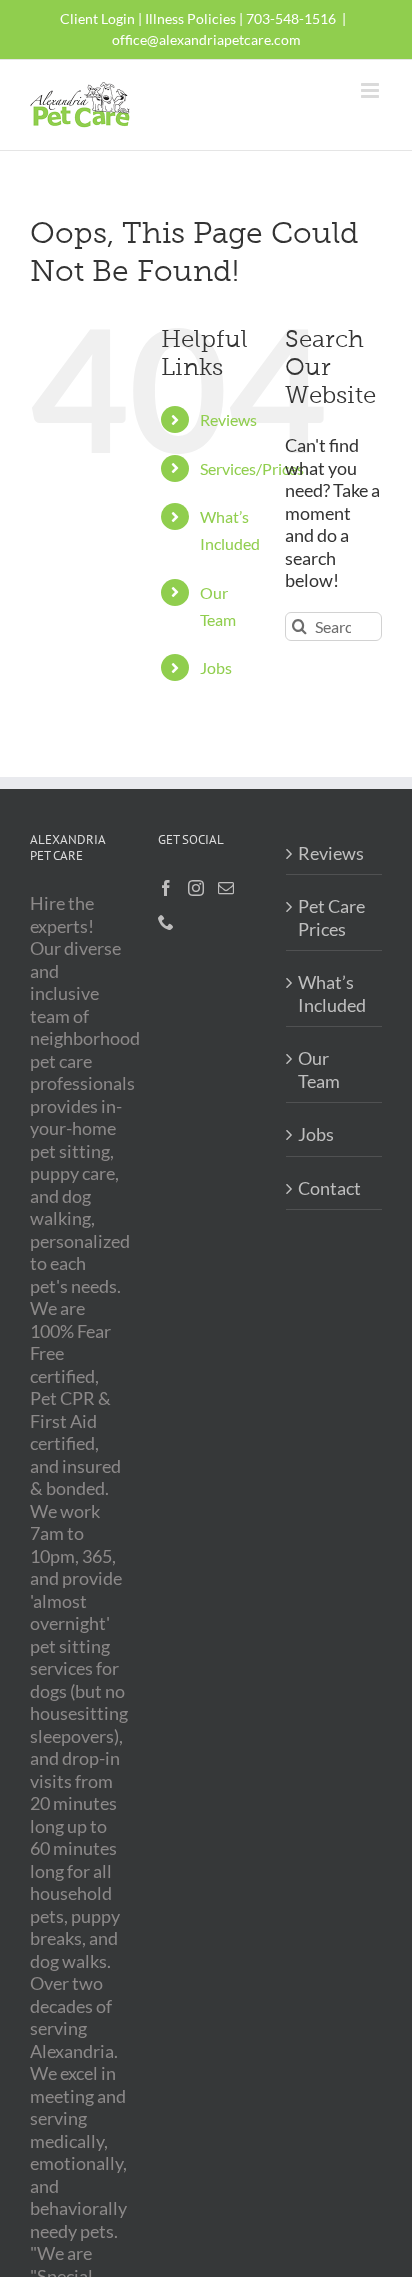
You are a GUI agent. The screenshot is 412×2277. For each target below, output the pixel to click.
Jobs (216, 667)
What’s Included (332, 993)
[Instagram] (196, 888)
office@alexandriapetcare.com (206, 39)
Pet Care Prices (331, 917)
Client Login (97, 18)
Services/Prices (252, 468)
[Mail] (226, 888)
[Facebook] (166, 888)
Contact (329, 1188)
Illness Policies (190, 18)
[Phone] (166, 922)
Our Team (319, 1069)
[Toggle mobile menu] (371, 90)
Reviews (228, 419)
